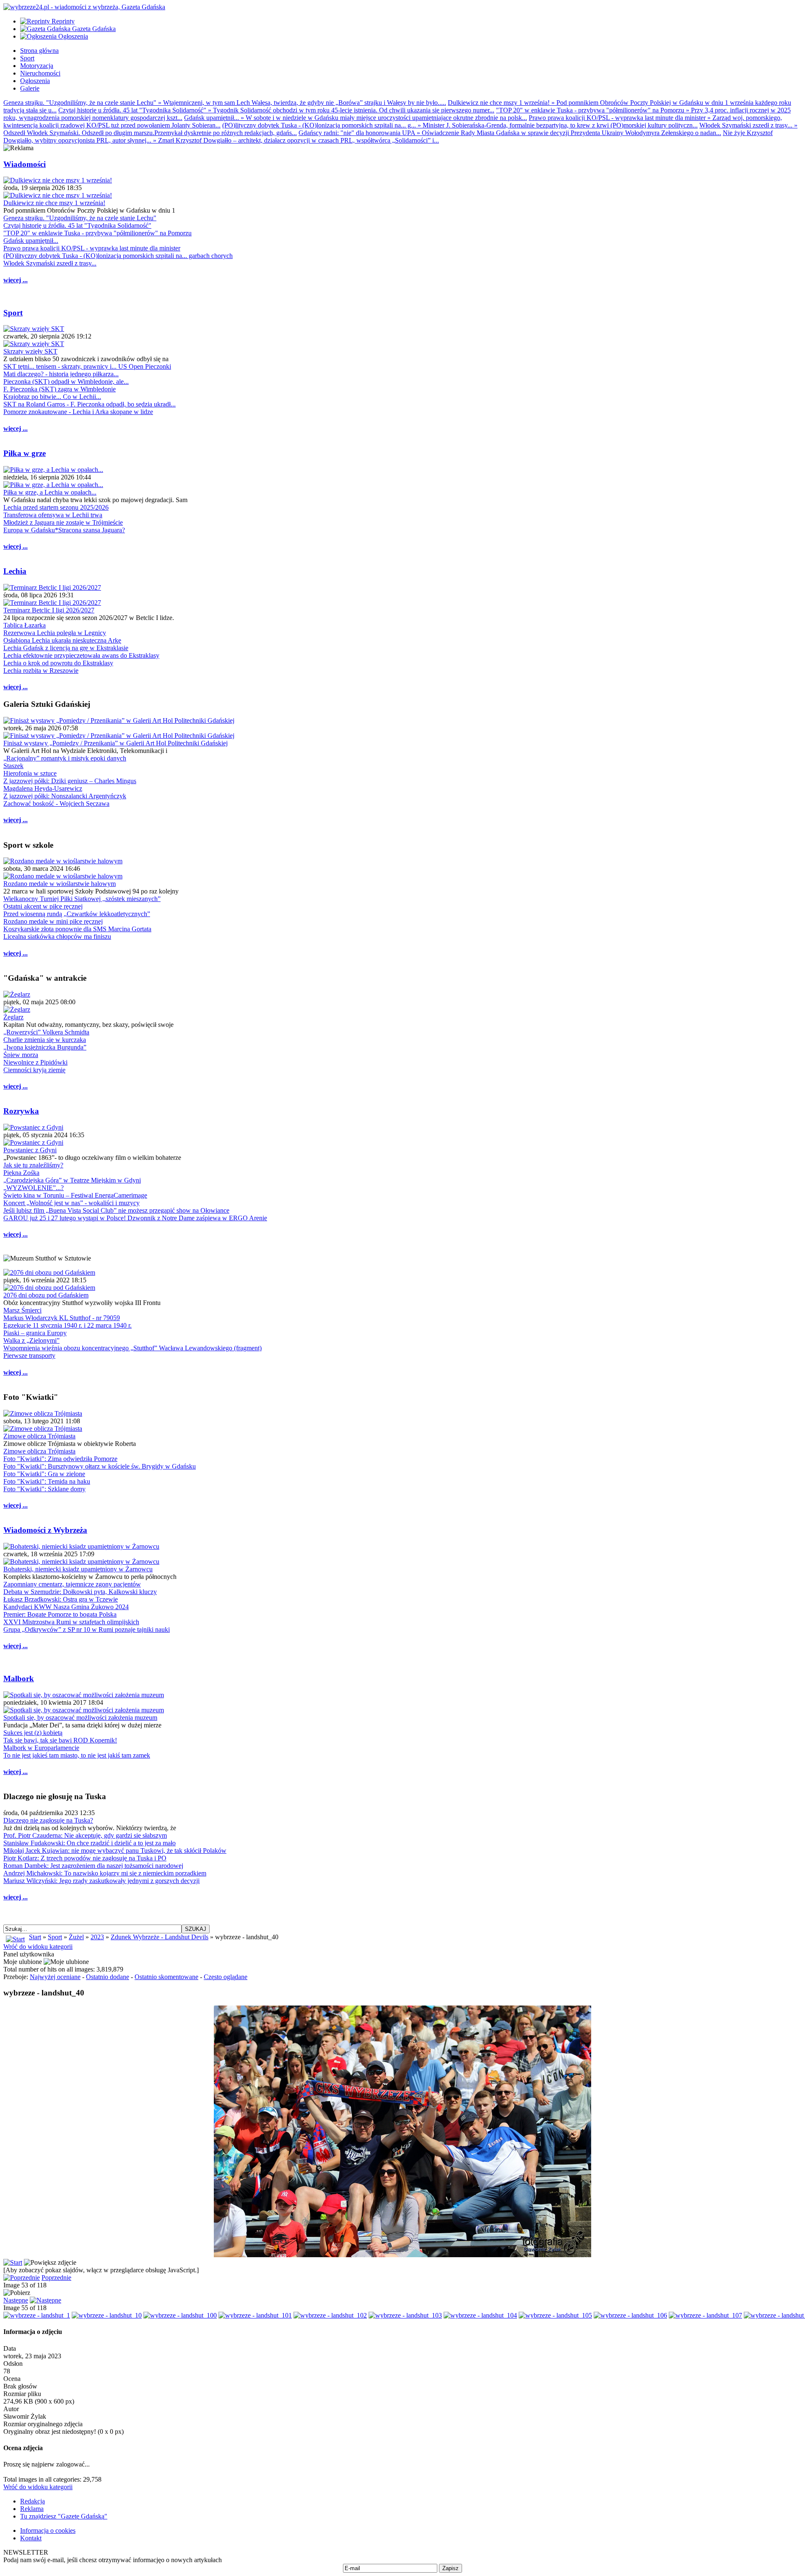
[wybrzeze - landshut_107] (705, 2315)
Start (35, 1937)
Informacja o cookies (48, 2530)
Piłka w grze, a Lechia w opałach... (50, 492)
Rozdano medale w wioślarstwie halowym (60, 884)
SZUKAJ (196, 1929)
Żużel (76, 1937)
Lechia (15, 571)
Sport (13, 313)
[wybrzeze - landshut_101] (255, 2315)
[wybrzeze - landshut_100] (180, 2315)
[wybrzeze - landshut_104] (480, 2315)
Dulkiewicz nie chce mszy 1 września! (54, 203)
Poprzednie (56, 2278)
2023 (97, 1937)
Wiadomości (25, 164)
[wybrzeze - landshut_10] (107, 2315)
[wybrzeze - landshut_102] (330, 2315)
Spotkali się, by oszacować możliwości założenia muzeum (80, 1718)
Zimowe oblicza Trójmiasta (39, 1436)
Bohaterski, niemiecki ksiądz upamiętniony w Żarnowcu (78, 1569)
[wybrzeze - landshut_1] (37, 2315)
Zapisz (451, 2568)
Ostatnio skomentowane (166, 1977)
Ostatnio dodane (108, 1977)
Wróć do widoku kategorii (38, 1947)
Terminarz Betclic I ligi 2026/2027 (49, 610)
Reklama (32, 2509)
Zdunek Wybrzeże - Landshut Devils (160, 1937)
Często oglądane (226, 1977)
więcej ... (16, 280)
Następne (16, 2300)
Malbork (19, 1679)
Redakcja (32, 2501)
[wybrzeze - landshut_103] (405, 2315)
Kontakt (31, 2538)
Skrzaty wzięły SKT (30, 351)
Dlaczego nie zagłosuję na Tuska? (48, 1820)
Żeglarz (13, 1017)
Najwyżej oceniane (55, 1977)
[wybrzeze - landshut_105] (555, 2315)
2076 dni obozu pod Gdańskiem (46, 1295)
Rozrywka (21, 1111)
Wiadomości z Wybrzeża (45, 1530)
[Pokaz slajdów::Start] (13, 2262)
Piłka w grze (25, 453)
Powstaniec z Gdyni (30, 1150)
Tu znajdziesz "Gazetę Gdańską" (64, 2516)
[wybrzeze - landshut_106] (630, 2315)
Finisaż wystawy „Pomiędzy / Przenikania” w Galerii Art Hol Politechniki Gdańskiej (116, 743)
